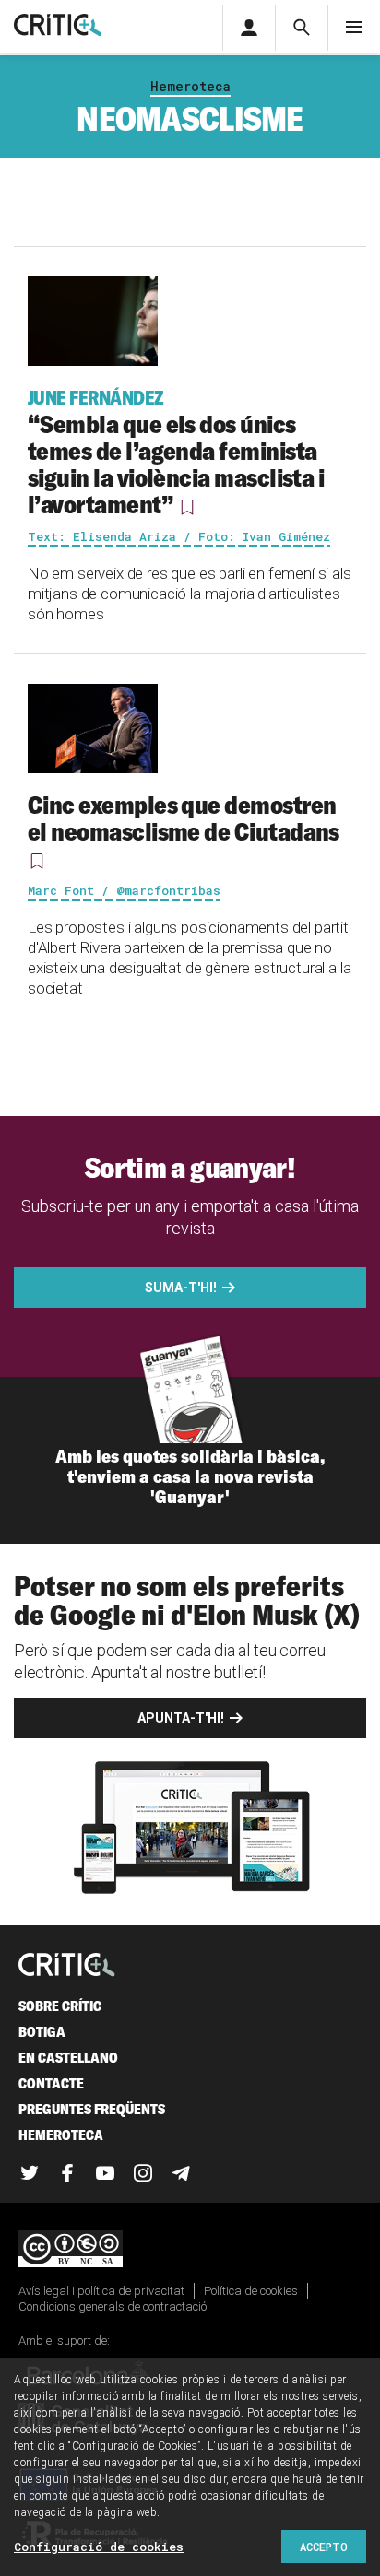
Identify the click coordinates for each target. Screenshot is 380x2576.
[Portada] (58, 26)
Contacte (51, 2083)
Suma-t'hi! (181, 1288)
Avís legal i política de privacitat (101, 2291)
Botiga (42, 2032)
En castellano (68, 2058)
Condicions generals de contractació (113, 2306)
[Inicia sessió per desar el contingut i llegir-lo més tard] (186, 507)
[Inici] (67, 1966)
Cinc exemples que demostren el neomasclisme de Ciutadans (184, 818)
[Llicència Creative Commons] (190, 2250)
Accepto (324, 2547)
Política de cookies (251, 2291)
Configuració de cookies (99, 2547)
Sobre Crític (60, 2006)
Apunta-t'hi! (181, 1718)
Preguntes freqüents (92, 2109)
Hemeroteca (190, 86)
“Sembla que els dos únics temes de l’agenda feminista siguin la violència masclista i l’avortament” (176, 453)
